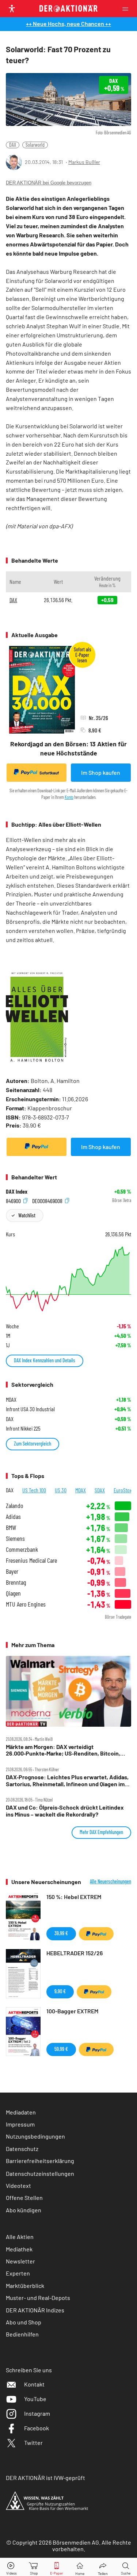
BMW (11, 1528)
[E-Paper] (57, 2567)
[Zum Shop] (34, 2567)
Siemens (15, 1538)
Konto (69, 797)
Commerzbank (22, 1549)
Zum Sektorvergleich (33, 1444)
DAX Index (17, 1191)
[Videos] (11, 2567)
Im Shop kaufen (101, 772)
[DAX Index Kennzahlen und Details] (68, 1279)
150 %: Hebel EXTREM (74, 1897)
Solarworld (35, 145)
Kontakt (34, 2384)
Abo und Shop (24, 2322)
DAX (13, 145)
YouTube (35, 2399)
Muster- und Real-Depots (38, 2298)
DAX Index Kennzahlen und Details (45, 1360)
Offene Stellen (24, 2198)
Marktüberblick (25, 2286)
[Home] (80, 2567)
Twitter (33, 2443)
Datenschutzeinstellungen (40, 2173)
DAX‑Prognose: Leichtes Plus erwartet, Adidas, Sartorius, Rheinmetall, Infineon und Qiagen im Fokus (67, 1781)
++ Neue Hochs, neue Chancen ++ (68, 24)
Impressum (20, 2124)
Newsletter (20, 2261)
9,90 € (60, 1991)
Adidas (13, 1517)
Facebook (37, 2428)
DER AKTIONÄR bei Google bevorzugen (49, 183)
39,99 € (61, 1933)
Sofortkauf (49, 773)
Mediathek (19, 2249)
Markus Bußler (84, 162)
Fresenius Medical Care (31, 1560)
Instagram (37, 2413)
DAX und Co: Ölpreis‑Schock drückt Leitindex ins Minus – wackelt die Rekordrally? (65, 1811)
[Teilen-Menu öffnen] (103, 2567)
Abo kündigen (24, 2210)
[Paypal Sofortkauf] (37, 1147)
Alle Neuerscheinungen (111, 1882)
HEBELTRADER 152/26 (75, 1953)
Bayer (12, 1571)
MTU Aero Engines (26, 1604)
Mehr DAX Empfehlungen (101, 1832)
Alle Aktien (20, 2237)
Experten (18, 2273)
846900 (14, 1200)
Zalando (14, 1506)
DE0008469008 (48, 1200)
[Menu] (128, 9)
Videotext (18, 2185)
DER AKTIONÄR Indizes (35, 2310)
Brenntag (16, 1582)
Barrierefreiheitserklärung (40, 2161)
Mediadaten (21, 2112)
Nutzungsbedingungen (35, 2136)
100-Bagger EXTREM (72, 2011)
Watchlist (27, 1215)
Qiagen (13, 1593)
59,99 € (61, 2049)
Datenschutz (22, 2149)
